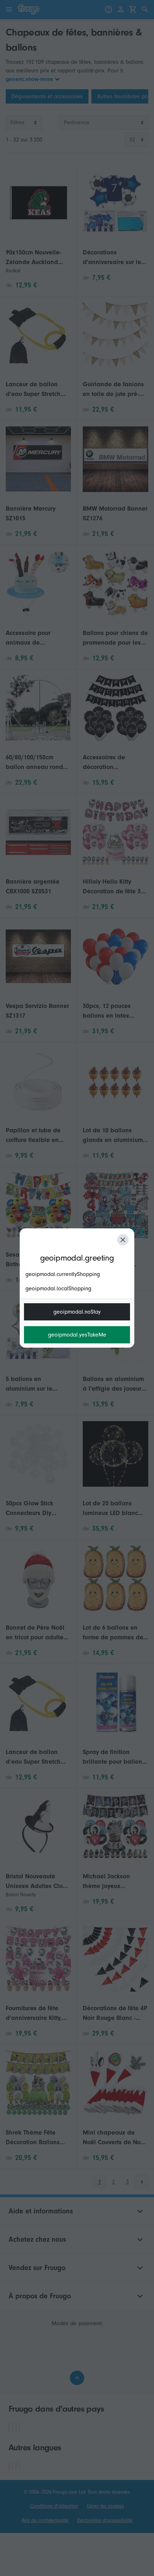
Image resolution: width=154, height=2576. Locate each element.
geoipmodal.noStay (77, 1312)
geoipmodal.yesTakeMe (77, 1335)
